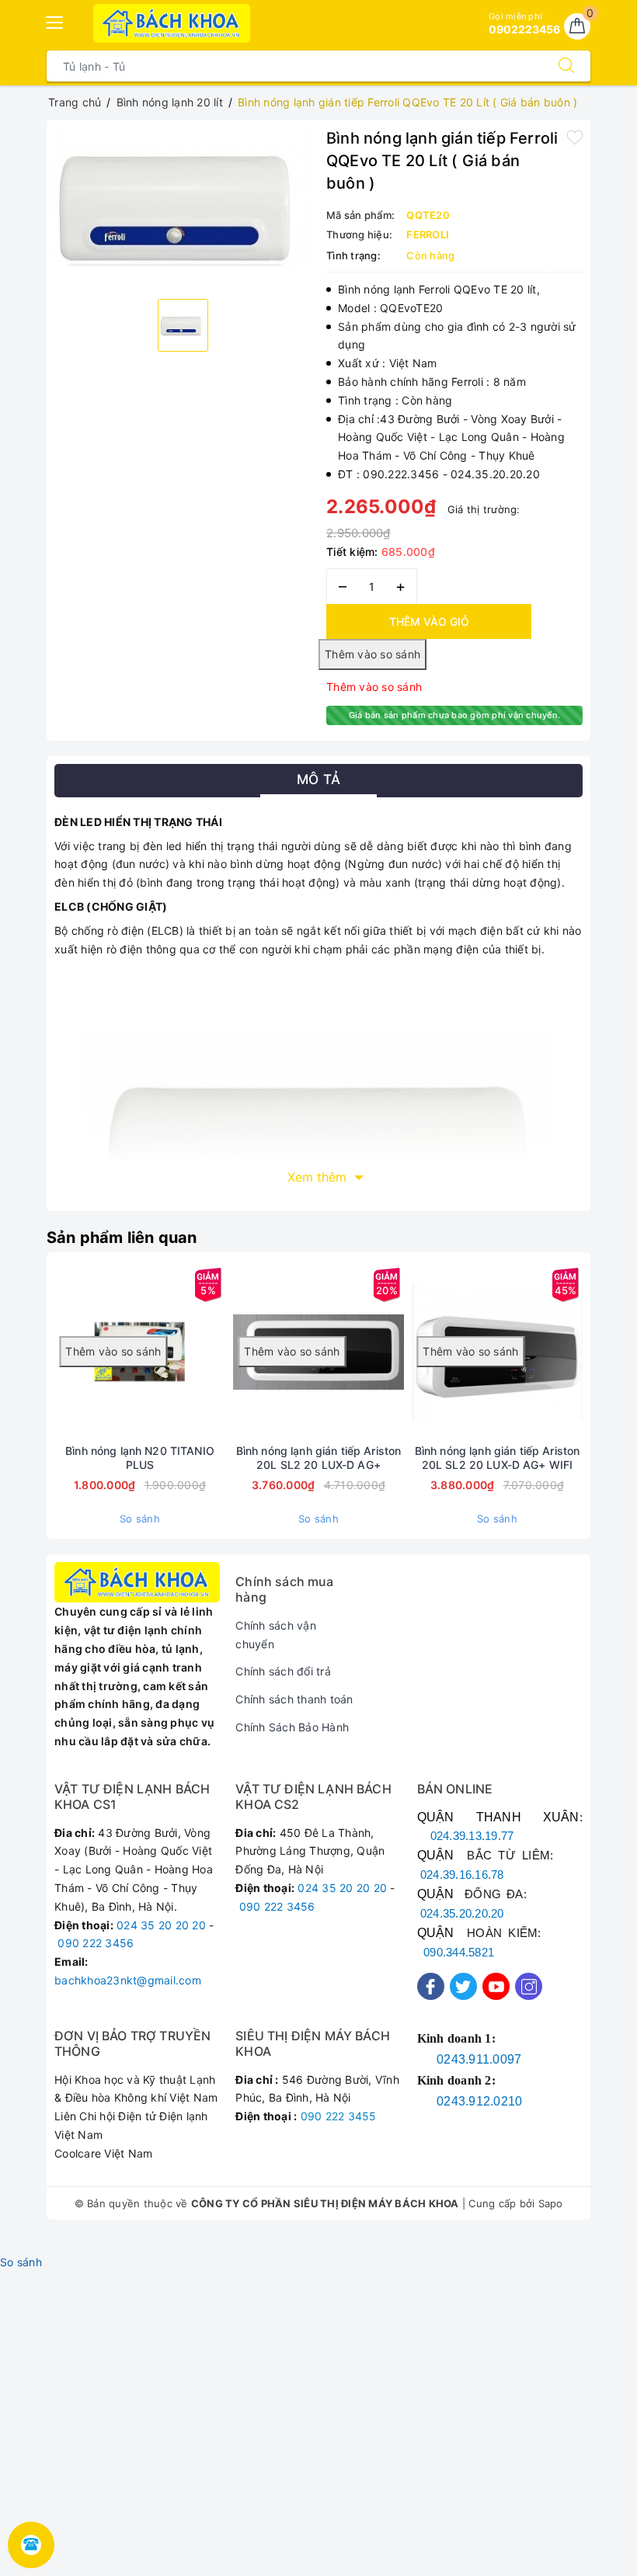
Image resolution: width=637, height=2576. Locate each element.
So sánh (140, 1519)
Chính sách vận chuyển (276, 1635)
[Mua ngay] (195, 1352)
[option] (183, 208)
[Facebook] (431, 1986)
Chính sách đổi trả (283, 1671)
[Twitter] (463, 1986)
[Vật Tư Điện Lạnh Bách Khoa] (172, 23)
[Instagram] (529, 1986)
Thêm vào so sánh (374, 687)
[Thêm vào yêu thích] (575, 137)
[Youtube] (496, 1986)
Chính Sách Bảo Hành (292, 1727)
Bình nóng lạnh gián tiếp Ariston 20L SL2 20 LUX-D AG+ (318, 1458)
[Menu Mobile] (55, 21)
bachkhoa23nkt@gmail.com (128, 1980)
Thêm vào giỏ (429, 621)
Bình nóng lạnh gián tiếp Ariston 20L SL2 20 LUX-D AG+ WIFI (497, 1458)
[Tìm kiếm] (566, 66)
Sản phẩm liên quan (122, 1238)
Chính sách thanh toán (294, 1699)
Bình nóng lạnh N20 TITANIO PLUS (140, 1458)
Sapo (551, 2203)
